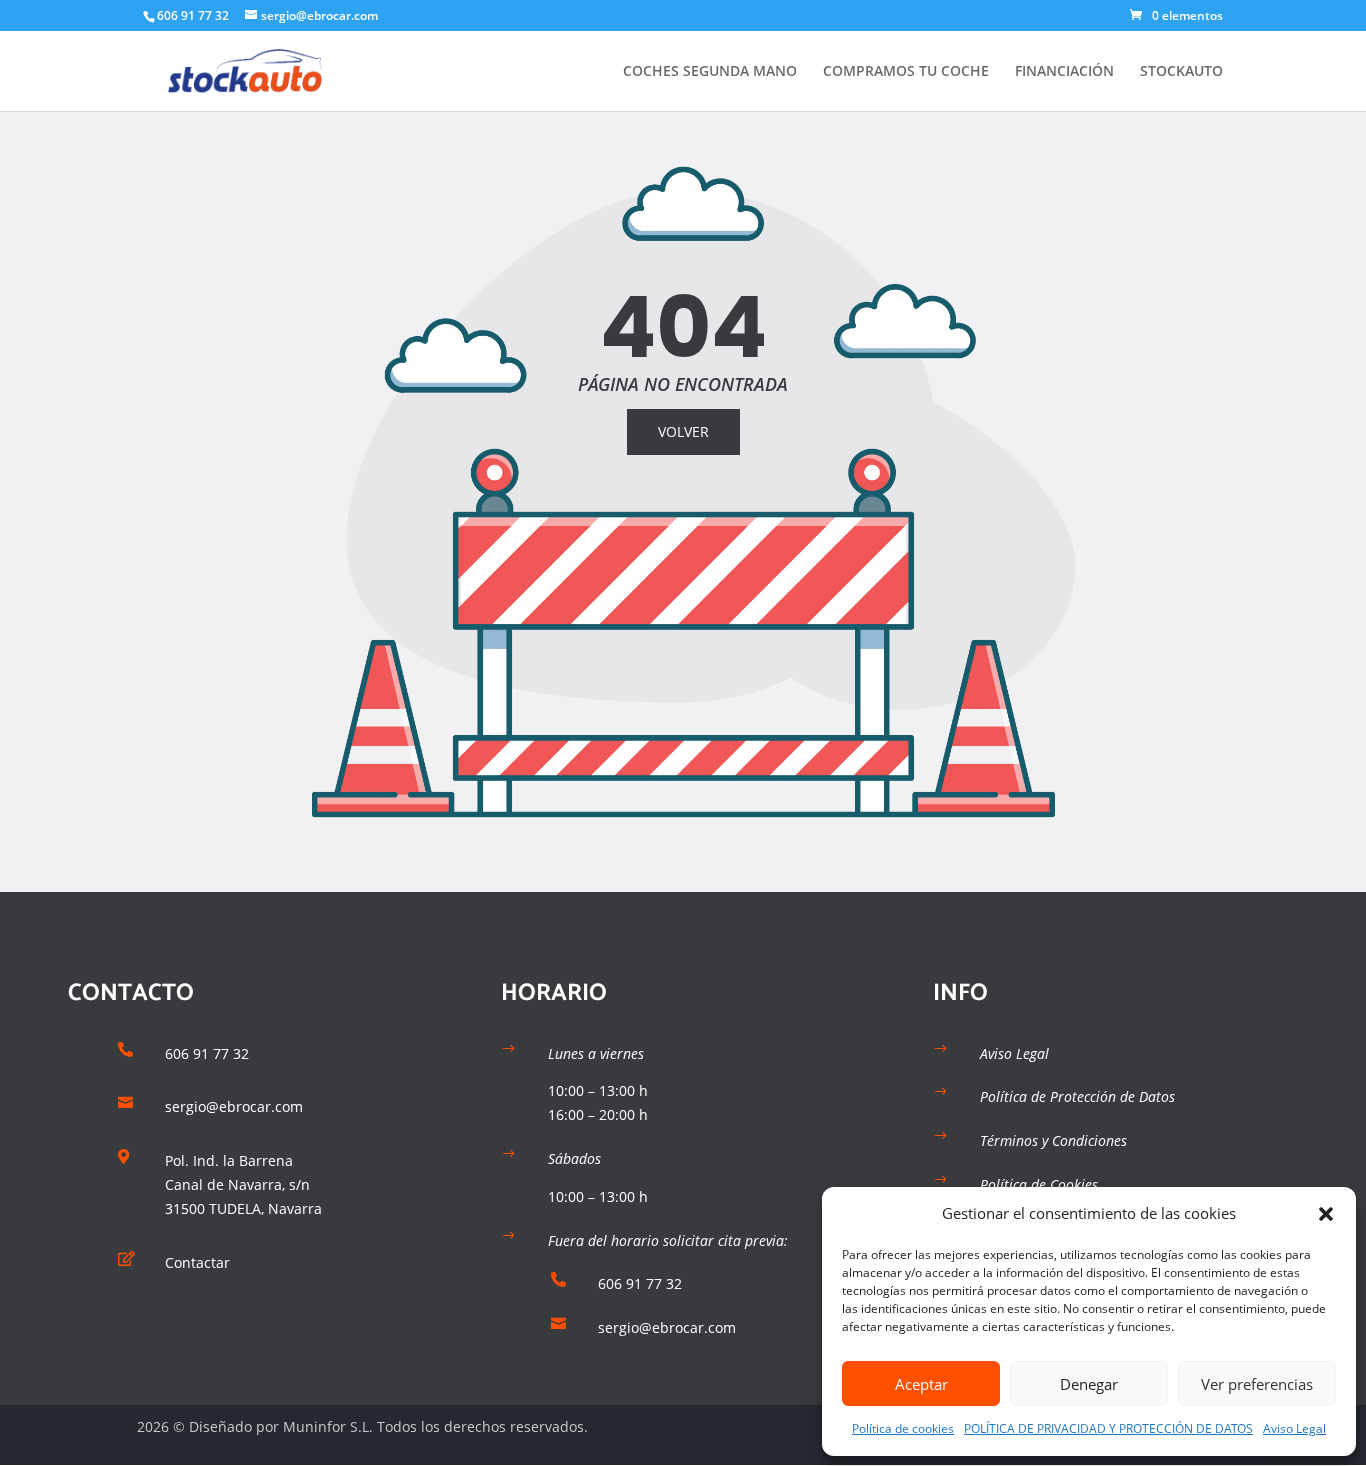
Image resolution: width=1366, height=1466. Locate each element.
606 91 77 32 (193, 15)
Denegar (1089, 1384)
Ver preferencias (1257, 1384)
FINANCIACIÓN (1064, 72)
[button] (1326, 1214)
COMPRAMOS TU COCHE (906, 72)
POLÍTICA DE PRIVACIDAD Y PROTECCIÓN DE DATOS (1108, 1428)
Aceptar (921, 1384)
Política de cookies (903, 1428)
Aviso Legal (1294, 1428)
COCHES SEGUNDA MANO (710, 72)
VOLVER (683, 431)
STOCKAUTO (1181, 72)
